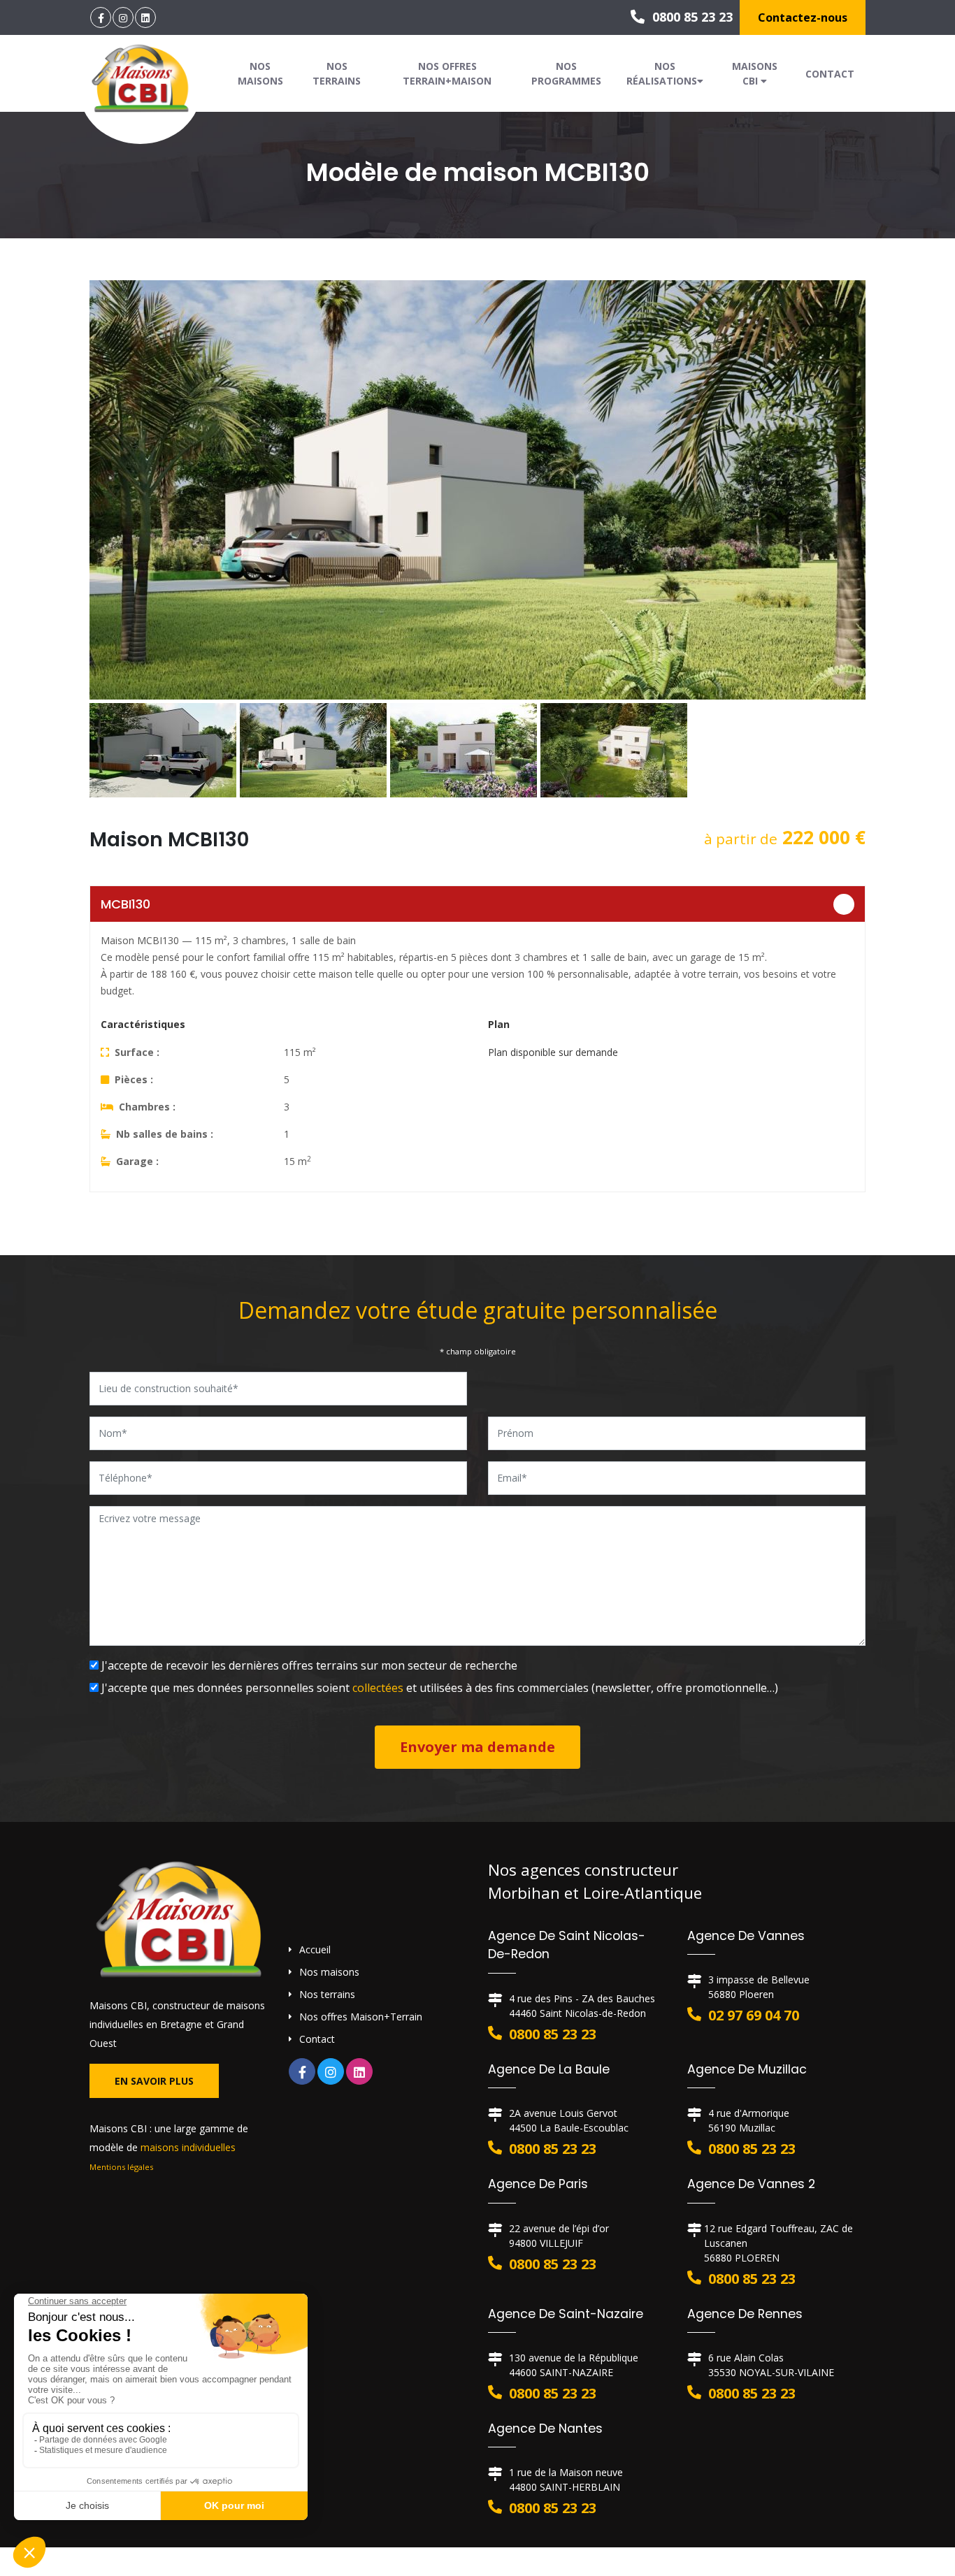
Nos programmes (566, 73)
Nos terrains (337, 73)
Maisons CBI (755, 73)
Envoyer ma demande (477, 1747)
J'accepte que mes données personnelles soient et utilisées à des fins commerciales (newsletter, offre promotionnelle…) (438, 1688)
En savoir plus (154, 2081)
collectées (378, 1688)
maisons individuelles (188, 2147)
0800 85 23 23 (691, 17)
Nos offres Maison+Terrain (361, 2017)
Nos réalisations (662, 73)
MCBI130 (125, 904)
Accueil (315, 1949)
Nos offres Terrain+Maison (447, 73)
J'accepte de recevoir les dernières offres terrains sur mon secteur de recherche (308, 1665)
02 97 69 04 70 (754, 2015)
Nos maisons (260, 73)
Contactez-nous (803, 17)
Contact (830, 74)
